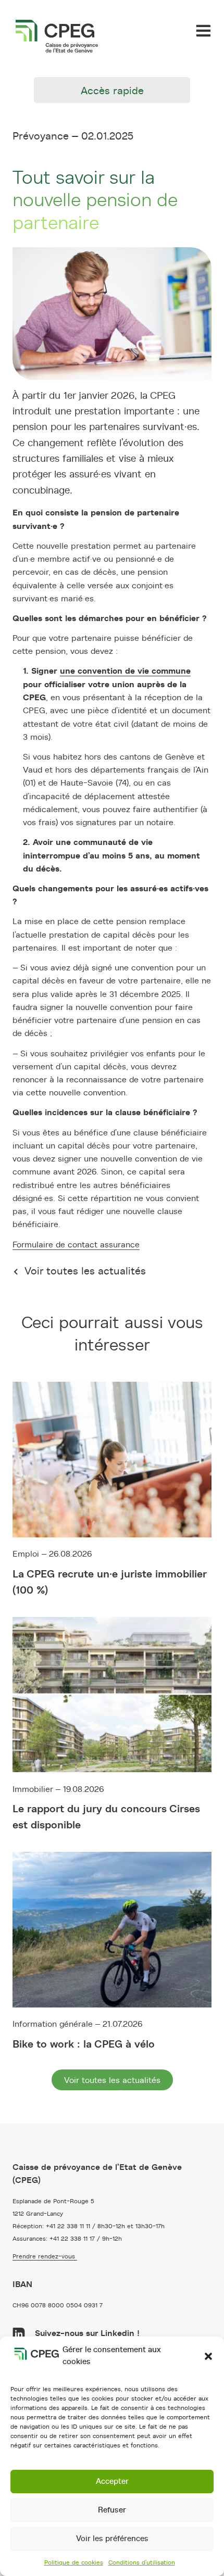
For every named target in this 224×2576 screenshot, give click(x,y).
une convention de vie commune (125, 671)
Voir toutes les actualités (84, 1271)
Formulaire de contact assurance (76, 1245)
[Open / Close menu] (203, 31)
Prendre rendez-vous (45, 2256)
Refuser (112, 2510)
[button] (208, 2356)
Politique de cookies (74, 2562)
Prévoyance (41, 136)
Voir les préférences (112, 2539)
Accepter (112, 2482)
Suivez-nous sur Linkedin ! (86, 2333)
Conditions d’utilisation (142, 2562)
